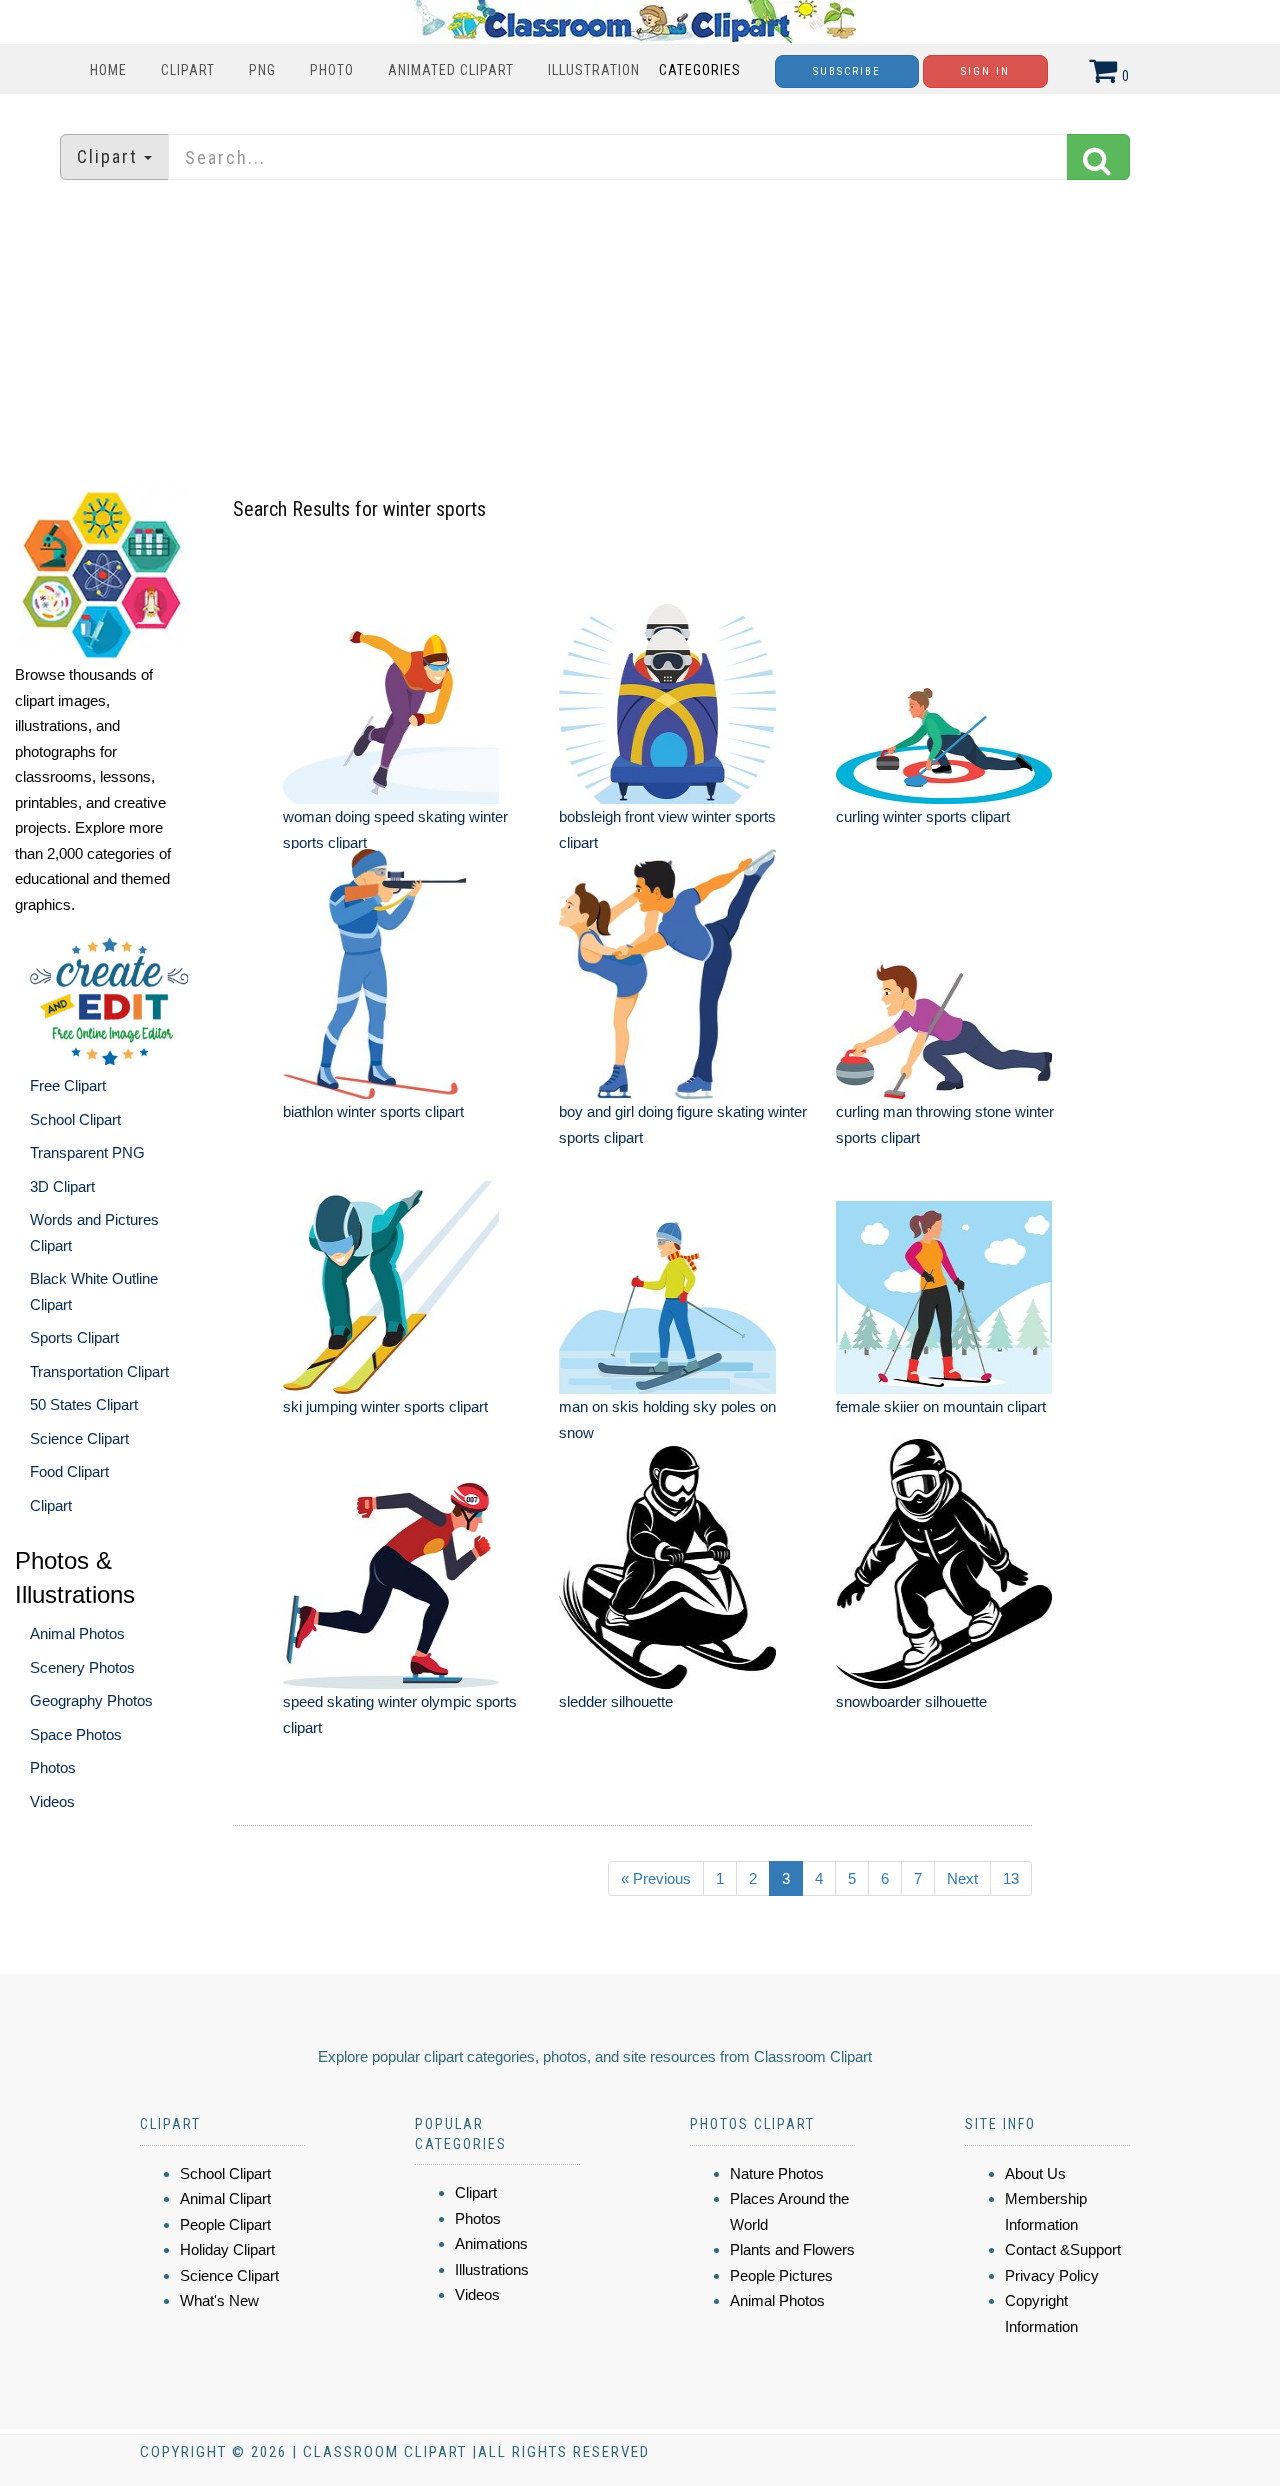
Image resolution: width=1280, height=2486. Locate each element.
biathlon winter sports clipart (373, 1111)
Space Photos (76, 1734)
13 (1011, 1878)
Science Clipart (79, 1438)
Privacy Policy (1052, 2275)
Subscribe (847, 71)
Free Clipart (68, 1085)
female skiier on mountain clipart (941, 1406)
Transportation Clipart (99, 1371)
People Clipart (225, 2224)
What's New (219, 2300)
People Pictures (781, 2275)
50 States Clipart (84, 1404)
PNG (262, 70)
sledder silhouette (616, 1701)
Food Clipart (69, 1471)
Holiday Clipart (227, 2249)
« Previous (656, 1878)
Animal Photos (77, 1633)
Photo (332, 70)
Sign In (985, 71)
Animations (491, 2243)
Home (108, 70)
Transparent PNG (87, 1152)
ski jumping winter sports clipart (385, 1406)
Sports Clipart (74, 1337)
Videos (52, 1801)
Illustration (594, 70)
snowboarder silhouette (911, 1701)
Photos (53, 1767)
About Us (1035, 2173)
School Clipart (75, 1119)
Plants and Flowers (792, 2249)
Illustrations (492, 2269)
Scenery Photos (82, 1667)
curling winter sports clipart (923, 816)
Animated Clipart (451, 70)
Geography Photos (91, 1700)
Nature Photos (777, 2173)
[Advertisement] (640, 335)
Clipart (188, 70)
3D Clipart (62, 1186)
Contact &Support (1063, 2249)
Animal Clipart (225, 2198)
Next (962, 1878)
